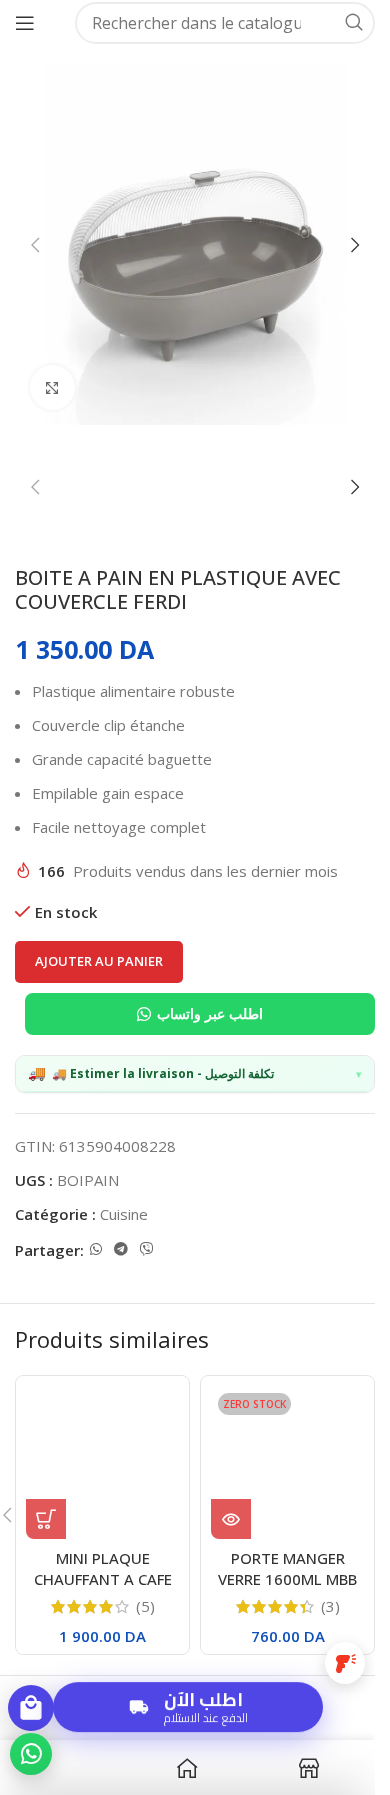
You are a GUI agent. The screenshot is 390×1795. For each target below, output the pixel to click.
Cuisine (124, 1214)
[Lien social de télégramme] (121, 1249)
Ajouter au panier (99, 961)
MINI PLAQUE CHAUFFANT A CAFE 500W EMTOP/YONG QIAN (103, 1589)
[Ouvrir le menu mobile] (25, 23)
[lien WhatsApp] (96, 1249)
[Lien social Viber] (147, 1249)
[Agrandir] (52, 387)
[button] (35, 245)
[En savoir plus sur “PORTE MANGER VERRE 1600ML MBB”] (231, 1519)
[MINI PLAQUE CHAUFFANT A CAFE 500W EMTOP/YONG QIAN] (102, 1462)
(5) (145, 1606)
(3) (330, 1606)
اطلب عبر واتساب (210, 1013)
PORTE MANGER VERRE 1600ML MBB (287, 1568)
